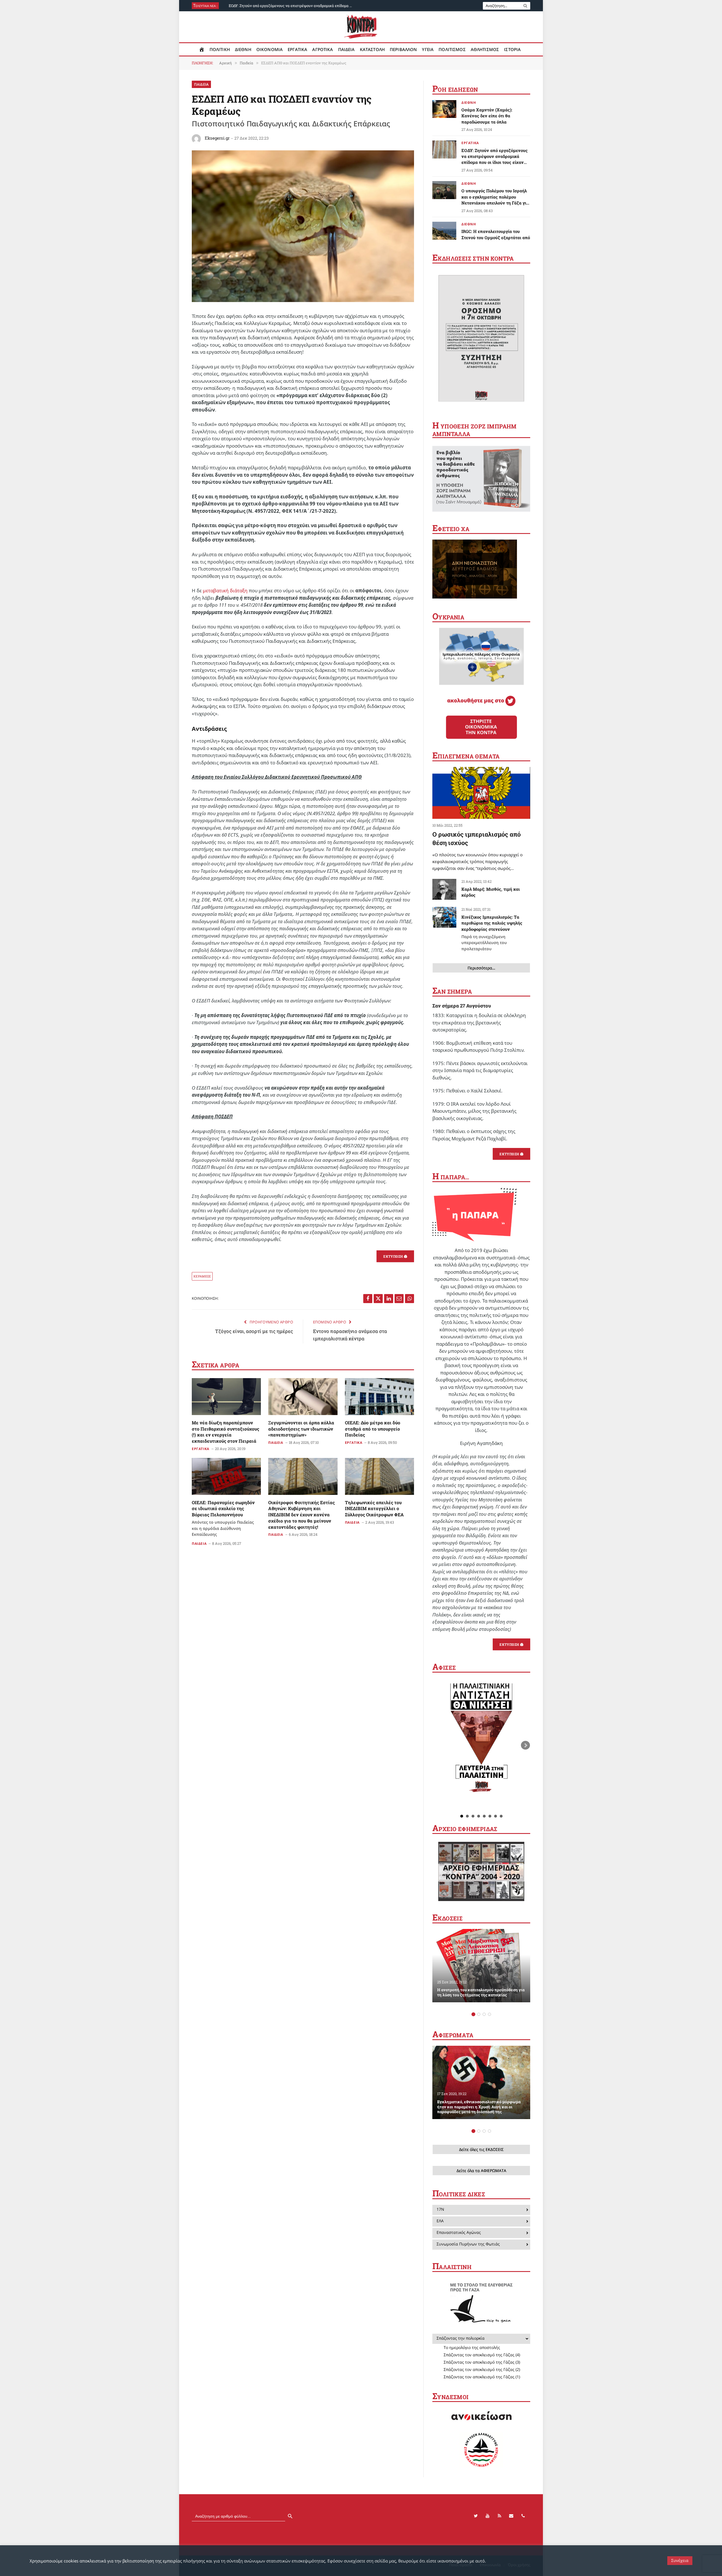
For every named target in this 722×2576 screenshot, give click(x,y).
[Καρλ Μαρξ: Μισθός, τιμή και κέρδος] (444, 889)
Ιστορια (512, 49)
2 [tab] (479, 2014)
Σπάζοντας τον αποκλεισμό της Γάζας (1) (482, 2377)
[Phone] (523, 2516)
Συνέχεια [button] (680, 2560)
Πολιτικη (220, 49)
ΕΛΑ (440, 2221)
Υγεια (428, 49)
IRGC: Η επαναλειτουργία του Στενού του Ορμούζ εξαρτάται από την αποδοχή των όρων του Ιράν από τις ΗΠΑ (496, 237)
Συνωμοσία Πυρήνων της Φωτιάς (468, 2244)
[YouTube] (488, 2516)
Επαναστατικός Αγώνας (459, 2232)
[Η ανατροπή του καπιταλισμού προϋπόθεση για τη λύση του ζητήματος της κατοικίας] (481, 1966)
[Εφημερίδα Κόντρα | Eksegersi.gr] (361, 27)
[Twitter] (476, 2516)
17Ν (440, 2209)
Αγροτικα (323, 49)
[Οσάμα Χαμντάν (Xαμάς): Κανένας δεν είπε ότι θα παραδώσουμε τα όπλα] (444, 109)
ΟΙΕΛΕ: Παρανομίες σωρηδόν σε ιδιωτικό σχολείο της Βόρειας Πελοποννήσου (223, 1518)
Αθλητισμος (485, 49)
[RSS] (499, 2516)
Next (525, 1745)
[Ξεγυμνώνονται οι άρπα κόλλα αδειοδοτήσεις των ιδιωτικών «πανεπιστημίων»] (303, 1396)
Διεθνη (243, 49)
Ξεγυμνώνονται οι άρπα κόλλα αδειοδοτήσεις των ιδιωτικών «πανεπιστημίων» (301, 1429)
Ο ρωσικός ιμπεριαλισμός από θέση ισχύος (476, 838)
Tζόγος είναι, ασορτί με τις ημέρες (254, 1331)
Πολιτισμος (452, 49)
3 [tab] (484, 2014)
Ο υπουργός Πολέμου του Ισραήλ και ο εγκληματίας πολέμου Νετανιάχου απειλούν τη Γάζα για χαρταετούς (495, 197)
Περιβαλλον (403, 49)
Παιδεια (346, 49)
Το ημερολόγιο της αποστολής (472, 2347)
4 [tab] (489, 2014)
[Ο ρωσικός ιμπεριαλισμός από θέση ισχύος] (481, 793)
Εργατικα (297, 49)
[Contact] (511, 2516)
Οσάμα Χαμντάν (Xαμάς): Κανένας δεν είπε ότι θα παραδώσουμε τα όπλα (487, 116)
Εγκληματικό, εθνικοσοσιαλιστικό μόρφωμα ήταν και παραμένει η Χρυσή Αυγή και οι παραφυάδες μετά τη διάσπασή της (479, 2107)
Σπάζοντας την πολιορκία (461, 2338)
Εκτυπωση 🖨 (395, 1256)
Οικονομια (269, 49)
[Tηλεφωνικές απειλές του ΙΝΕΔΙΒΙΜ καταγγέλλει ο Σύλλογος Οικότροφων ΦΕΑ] (379, 1476)
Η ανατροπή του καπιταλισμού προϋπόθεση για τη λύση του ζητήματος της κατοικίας (481, 1992)
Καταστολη (372, 49)
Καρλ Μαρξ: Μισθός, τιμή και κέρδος (491, 892)
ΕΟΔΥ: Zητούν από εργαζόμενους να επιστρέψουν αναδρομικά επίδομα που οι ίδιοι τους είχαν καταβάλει (292, 6)
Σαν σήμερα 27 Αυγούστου (462, 1006)
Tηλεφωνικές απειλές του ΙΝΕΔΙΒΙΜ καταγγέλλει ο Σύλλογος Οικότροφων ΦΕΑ (374, 1509)
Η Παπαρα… (451, 1177)
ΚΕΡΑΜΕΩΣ (202, 1276)
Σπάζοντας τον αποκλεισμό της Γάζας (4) (482, 2355)
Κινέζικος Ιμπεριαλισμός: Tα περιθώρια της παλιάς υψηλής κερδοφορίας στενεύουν (492, 933)
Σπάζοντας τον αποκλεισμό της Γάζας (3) (482, 2362)
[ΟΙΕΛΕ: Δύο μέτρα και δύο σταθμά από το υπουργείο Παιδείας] (379, 1396)
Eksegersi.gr (217, 138)
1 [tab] (473, 2014)
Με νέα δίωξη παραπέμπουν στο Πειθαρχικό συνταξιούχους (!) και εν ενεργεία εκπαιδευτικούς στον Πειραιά (225, 1432)
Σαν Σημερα (452, 991)
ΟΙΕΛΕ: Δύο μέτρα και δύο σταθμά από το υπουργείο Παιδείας (373, 1429)
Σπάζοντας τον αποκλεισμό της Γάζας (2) (482, 2369)
